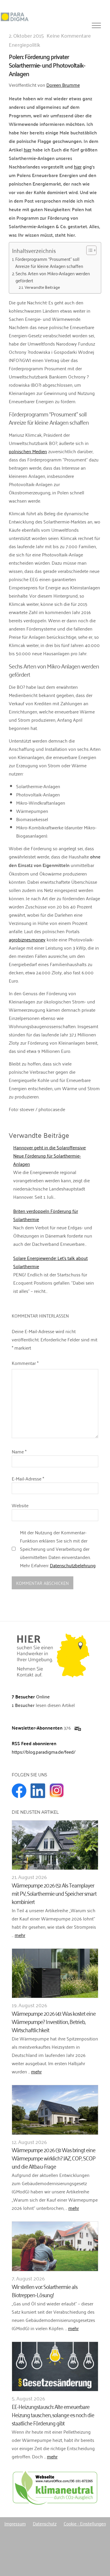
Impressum (15, 2523)
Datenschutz (45, 2523)
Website (20, 1505)
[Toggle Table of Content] (88, 250)
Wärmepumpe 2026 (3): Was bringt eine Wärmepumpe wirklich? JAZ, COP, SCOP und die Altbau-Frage (54, 2158)
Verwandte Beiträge (42, 287)
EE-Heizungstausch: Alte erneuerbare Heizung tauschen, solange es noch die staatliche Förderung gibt (53, 2414)
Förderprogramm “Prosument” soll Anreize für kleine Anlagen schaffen (49, 262)
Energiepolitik (24, 44)
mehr (20, 1935)
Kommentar (25, 1363)
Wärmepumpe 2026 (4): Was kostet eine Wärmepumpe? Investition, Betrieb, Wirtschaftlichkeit (54, 2021)
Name (19, 1451)
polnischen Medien (28, 451)
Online (31, 1696)
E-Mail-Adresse (28, 1478)
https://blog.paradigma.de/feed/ (44, 1752)
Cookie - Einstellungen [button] (85, 2523)
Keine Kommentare (69, 35)
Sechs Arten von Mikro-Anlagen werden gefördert (53, 277)
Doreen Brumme (63, 85)
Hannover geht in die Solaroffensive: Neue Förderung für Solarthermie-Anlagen (50, 1156)
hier (28, 149)
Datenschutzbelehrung (73, 1565)
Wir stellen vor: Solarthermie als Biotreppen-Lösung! (45, 2290)
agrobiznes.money (27, 939)
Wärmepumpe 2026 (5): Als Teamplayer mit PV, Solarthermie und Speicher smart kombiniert (54, 1893)
